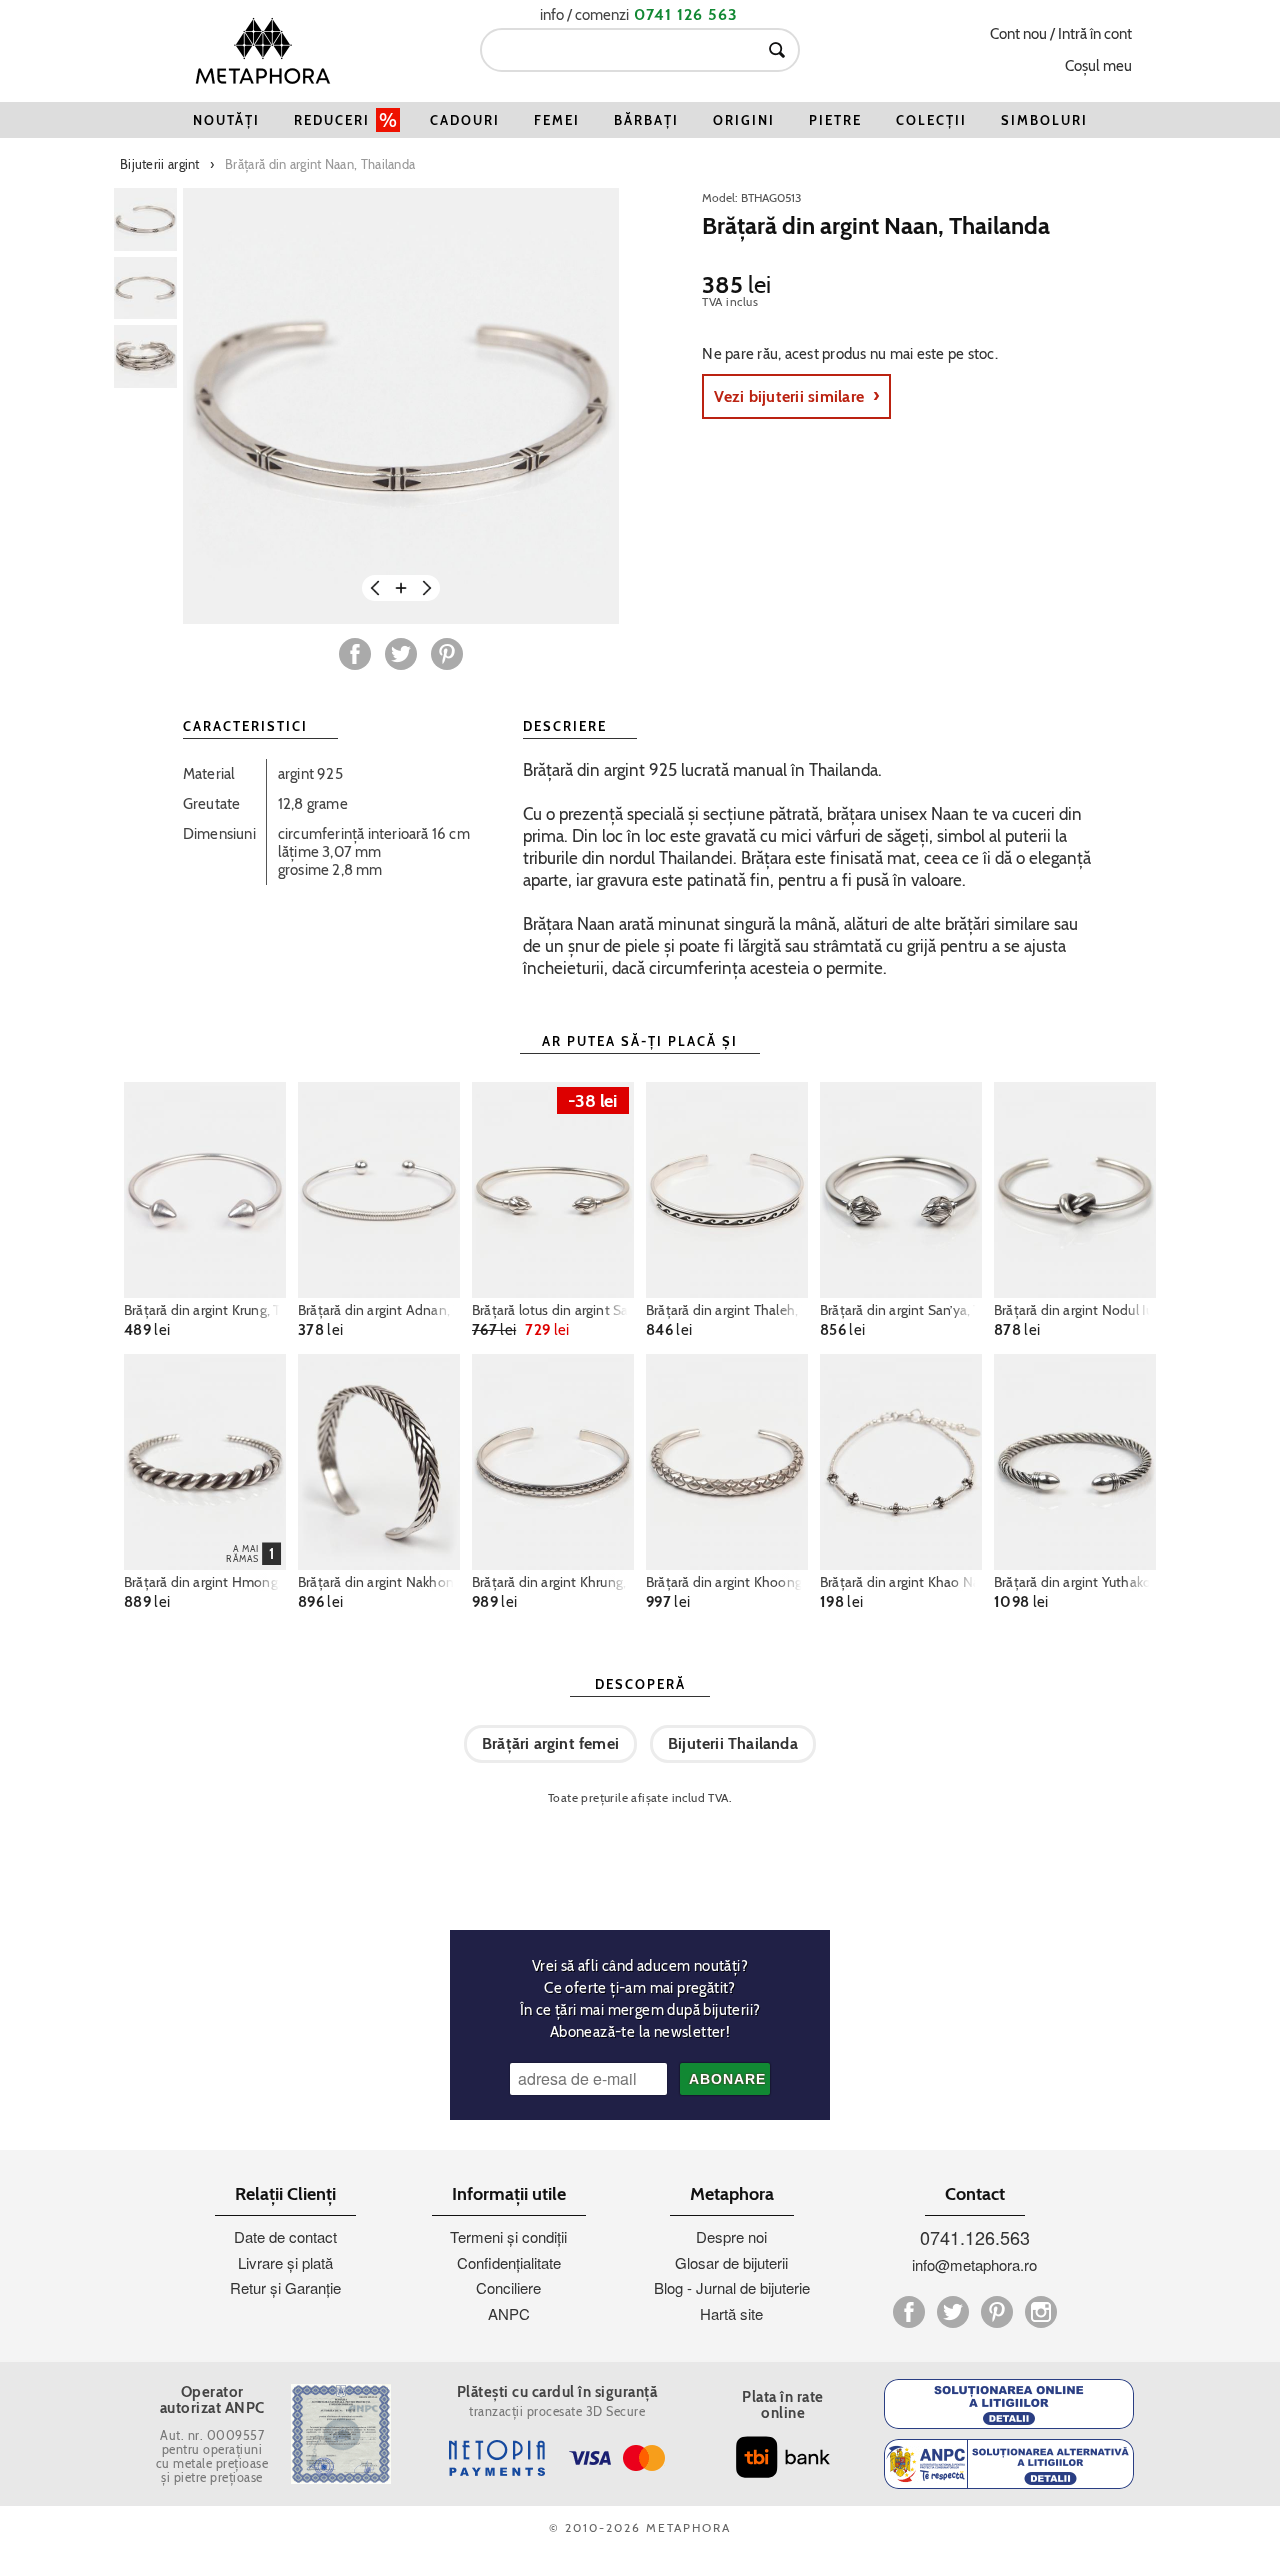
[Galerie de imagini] (145, 219)
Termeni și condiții (508, 2236)
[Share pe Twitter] (401, 654)
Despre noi (731, 2236)
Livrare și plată (285, 2262)
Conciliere (508, 2287)
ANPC (509, 2313)
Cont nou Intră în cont (1061, 34)
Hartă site (731, 2313)
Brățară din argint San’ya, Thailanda (901, 1310)
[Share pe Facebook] (355, 654)
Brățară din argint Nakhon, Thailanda (379, 1582)
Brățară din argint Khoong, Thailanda (727, 1582)
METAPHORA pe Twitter (953, 2312)
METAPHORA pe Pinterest (997, 2312)
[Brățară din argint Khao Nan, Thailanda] (901, 1462)
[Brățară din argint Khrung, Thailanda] (553, 1462)
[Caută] (777, 50)
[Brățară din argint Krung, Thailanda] (205, 1190)
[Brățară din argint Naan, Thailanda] (401, 406)
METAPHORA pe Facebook (909, 2312)
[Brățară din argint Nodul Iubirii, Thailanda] (1075, 1190)
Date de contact (285, 2236)
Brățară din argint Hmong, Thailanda (205, 1582)
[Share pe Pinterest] (447, 654)
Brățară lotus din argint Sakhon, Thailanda (553, 1310)
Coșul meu (1098, 66)
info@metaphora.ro (974, 2264)
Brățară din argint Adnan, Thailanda (379, 1310)
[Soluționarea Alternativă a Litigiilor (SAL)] (1009, 2464)
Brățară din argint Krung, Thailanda (205, 1310)
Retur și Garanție (285, 2287)
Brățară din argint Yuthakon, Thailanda (1075, 1582)
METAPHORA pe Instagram (1041, 2312)
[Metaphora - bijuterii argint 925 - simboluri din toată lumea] (263, 50)
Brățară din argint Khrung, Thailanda (553, 1582)
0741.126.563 (975, 2237)
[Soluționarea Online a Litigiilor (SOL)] (1009, 2404)
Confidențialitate (509, 2262)
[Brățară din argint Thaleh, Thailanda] (727, 1190)
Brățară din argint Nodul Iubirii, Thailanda (1075, 1310)
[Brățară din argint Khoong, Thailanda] (727, 1462)
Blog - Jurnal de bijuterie (732, 2287)
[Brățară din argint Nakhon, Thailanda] (379, 1462)
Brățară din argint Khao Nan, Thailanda (901, 1582)
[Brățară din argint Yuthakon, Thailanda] (1075, 1462)
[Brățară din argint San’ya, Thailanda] (901, 1190)
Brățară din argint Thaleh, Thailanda (727, 1310)
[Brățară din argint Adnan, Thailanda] (379, 1190)
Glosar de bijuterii (731, 2262)
